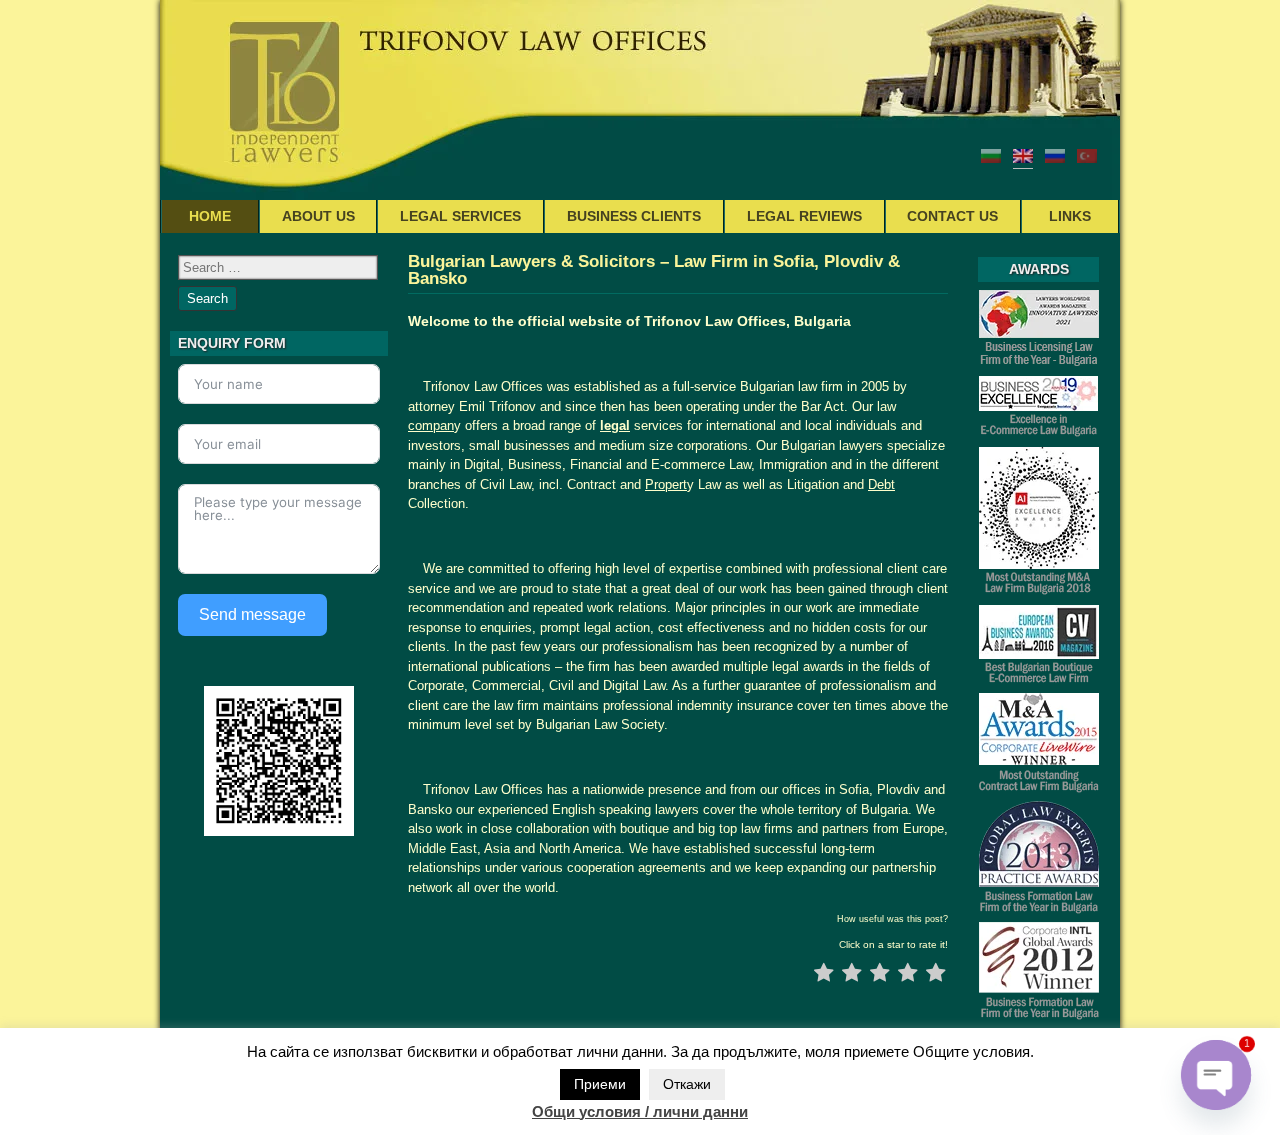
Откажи (687, 1084)
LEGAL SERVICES (460, 216)
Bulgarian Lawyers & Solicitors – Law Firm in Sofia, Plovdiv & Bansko (654, 270)
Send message (252, 614)
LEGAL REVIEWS (804, 216)
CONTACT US (952, 216)
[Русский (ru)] (1055, 155)
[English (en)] (1023, 155)
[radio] (824, 975)
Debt (881, 484)
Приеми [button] (600, 1084)
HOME (210, 216)
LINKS (1070, 216)
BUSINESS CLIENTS (634, 216)
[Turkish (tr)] (1087, 155)
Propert (666, 484)
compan (431, 425)
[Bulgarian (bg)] (991, 155)
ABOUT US (318, 216)
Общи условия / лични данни (640, 1111)
